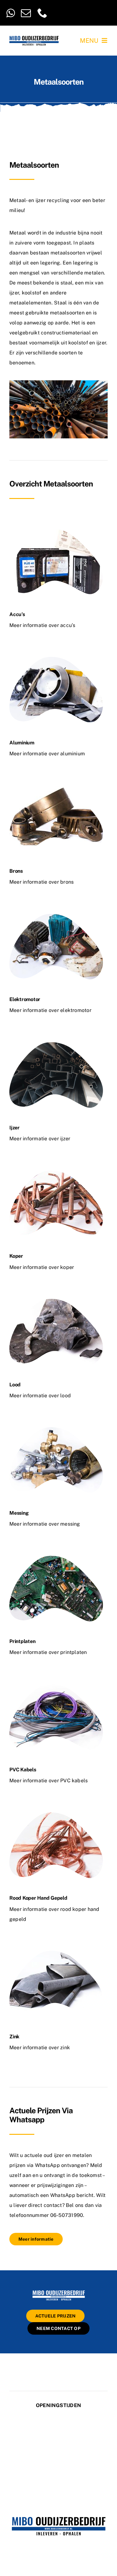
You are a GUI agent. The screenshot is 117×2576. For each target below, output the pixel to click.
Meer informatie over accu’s (42, 625)
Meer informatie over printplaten (48, 1652)
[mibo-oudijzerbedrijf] (59, 2291)
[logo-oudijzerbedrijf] (34, 38)
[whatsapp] (10, 13)
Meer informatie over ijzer (40, 1139)
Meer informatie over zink (40, 2048)
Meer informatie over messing (45, 1524)
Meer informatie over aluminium (47, 754)
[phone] (42, 13)
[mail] (26, 13)
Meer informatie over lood (40, 1396)
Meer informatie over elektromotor (50, 1010)
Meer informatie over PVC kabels (49, 1781)
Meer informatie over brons (41, 882)
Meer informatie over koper (42, 1267)
